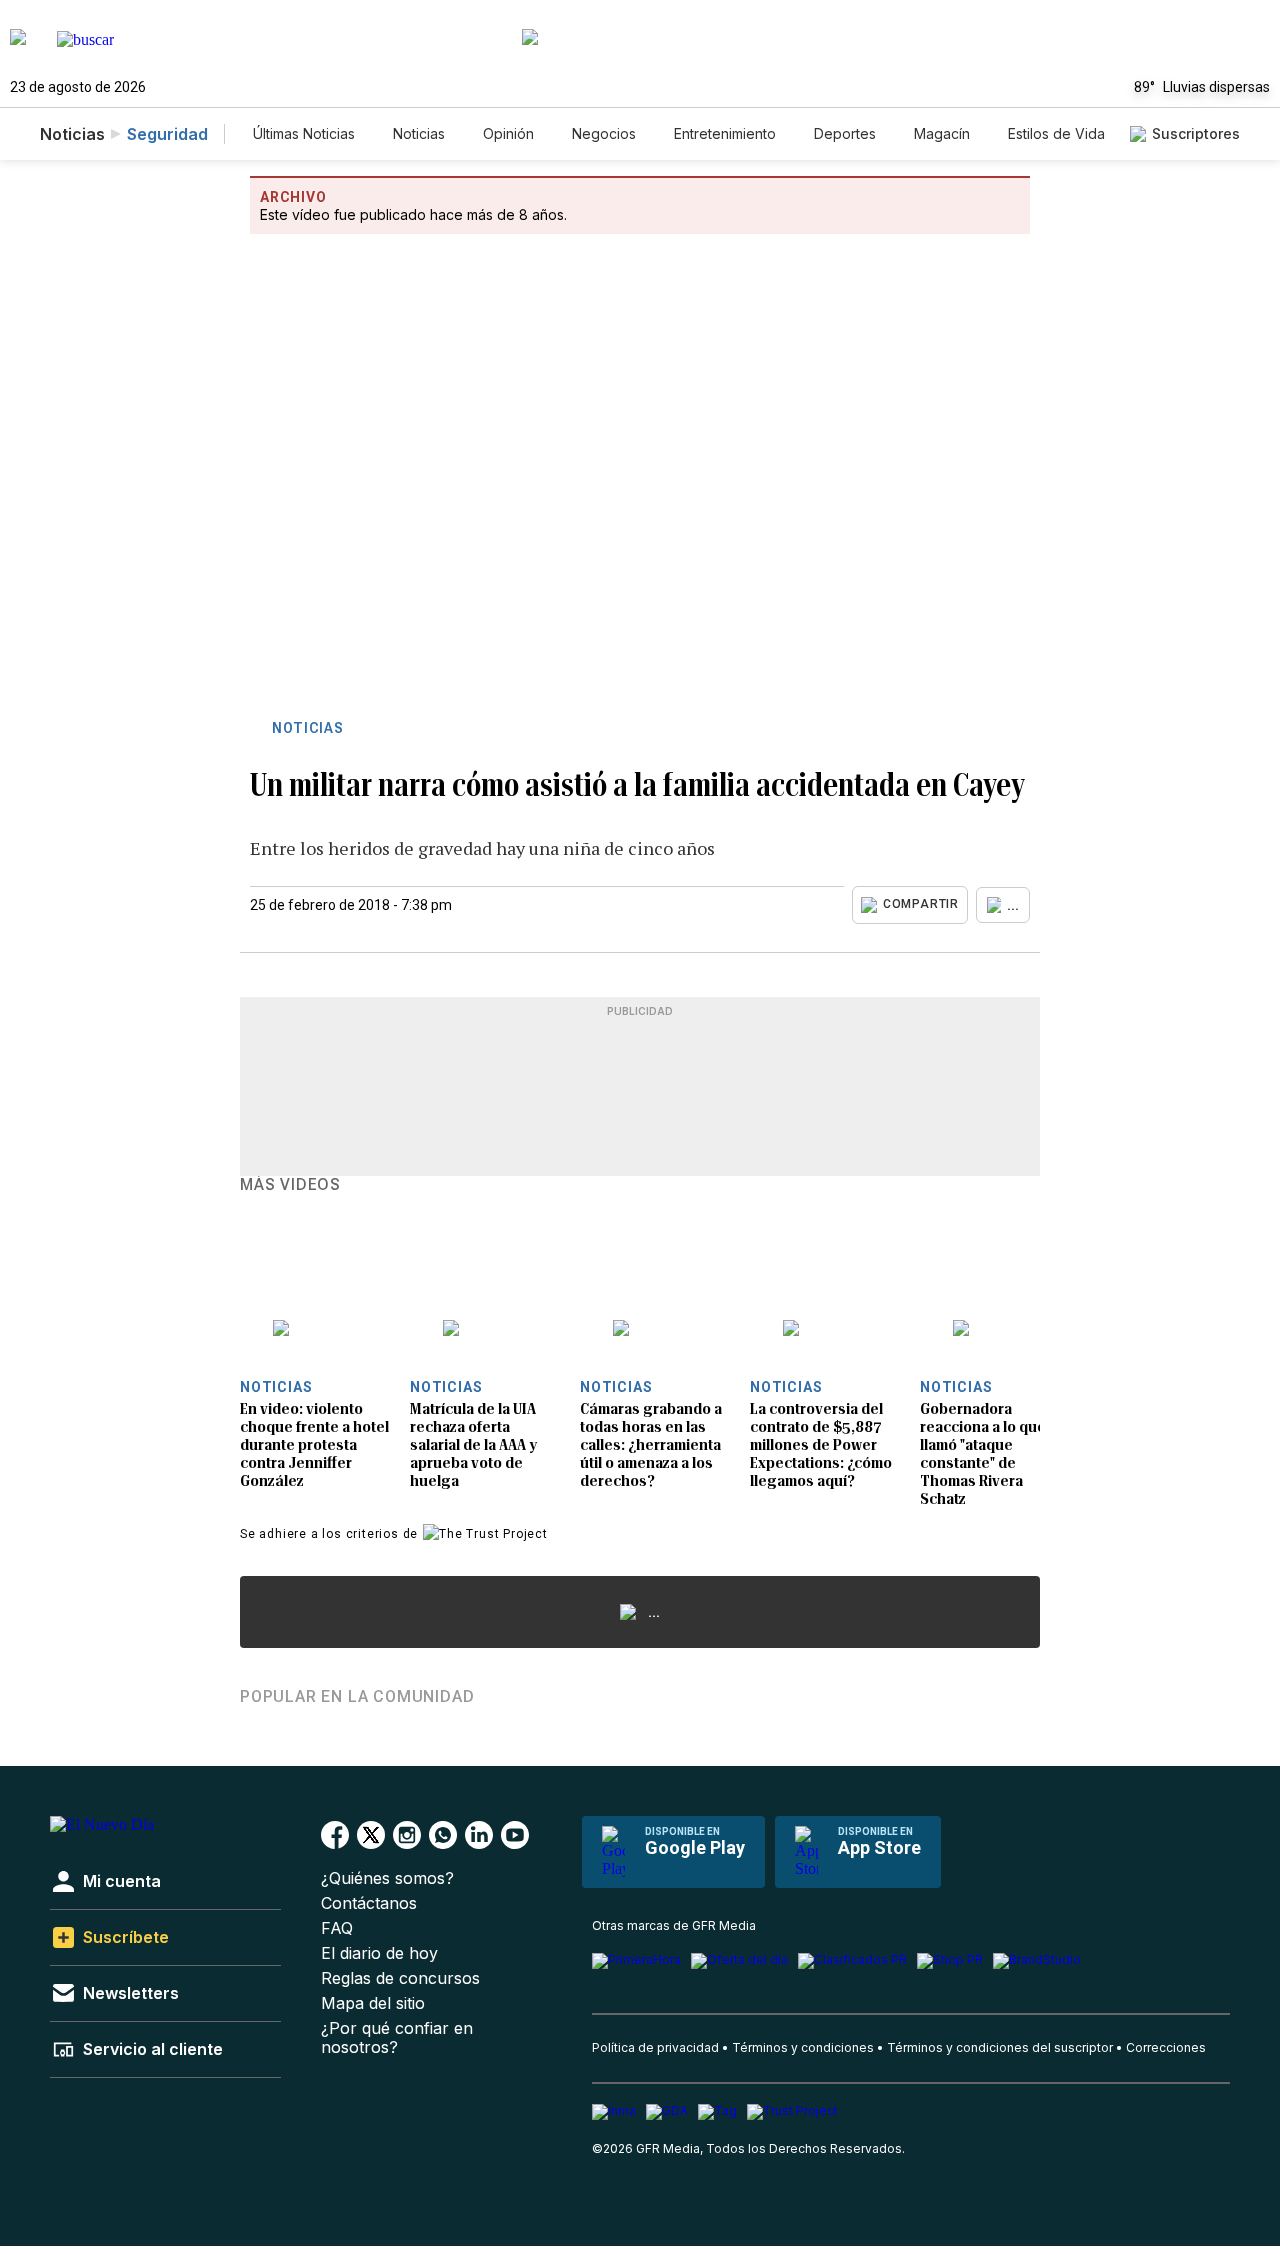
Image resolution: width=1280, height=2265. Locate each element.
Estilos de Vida (1056, 133)
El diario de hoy (379, 1953)
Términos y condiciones (803, 2047)
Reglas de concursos (400, 1978)
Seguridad (167, 134)
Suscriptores (1196, 133)
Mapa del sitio (373, 2003)
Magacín (942, 133)
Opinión (508, 133)
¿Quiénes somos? (387, 1878)
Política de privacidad (655, 2047)
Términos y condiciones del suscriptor (1000, 2047)
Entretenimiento (725, 133)
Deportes (845, 133)
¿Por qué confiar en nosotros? (397, 2038)
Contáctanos (369, 1903)
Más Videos (290, 1185)
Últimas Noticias (304, 133)
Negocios (604, 133)
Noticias (419, 133)
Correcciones (1166, 2047)
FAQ (337, 1928)
